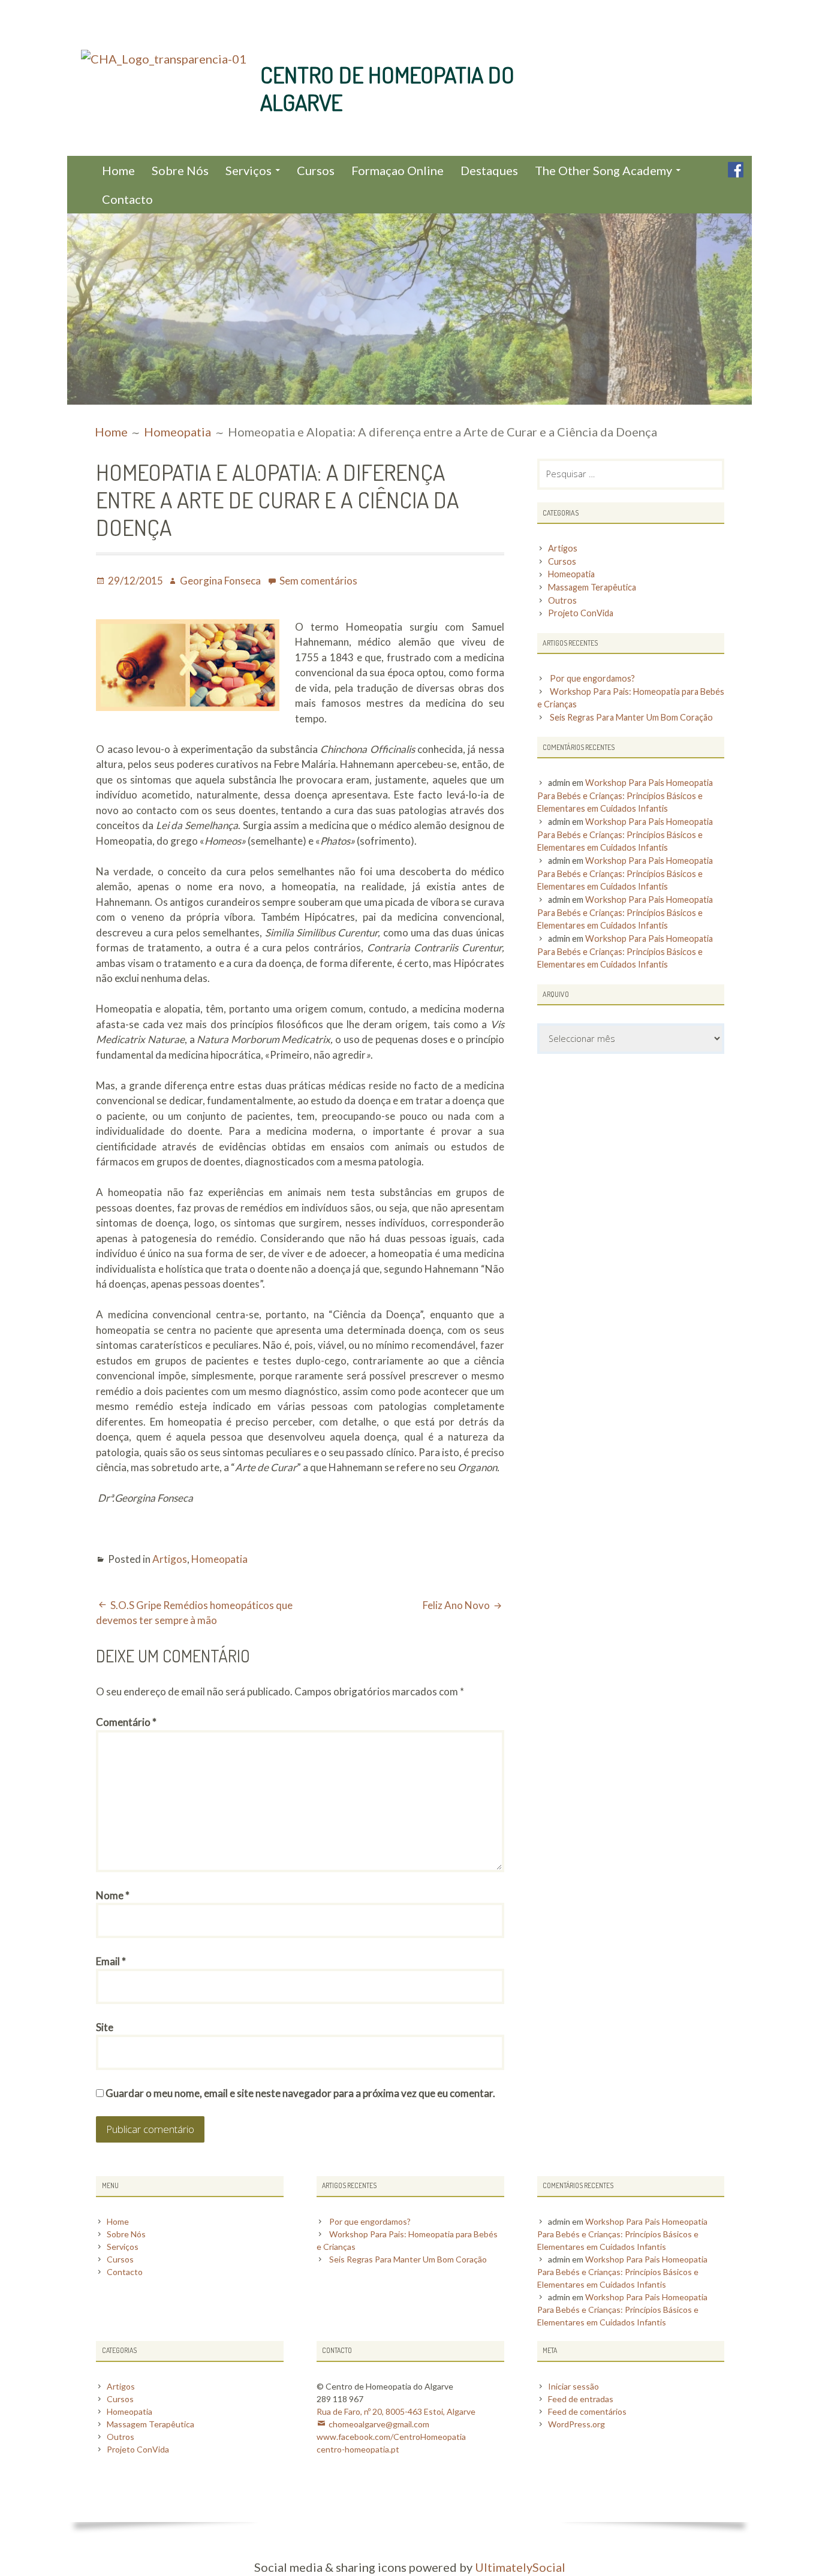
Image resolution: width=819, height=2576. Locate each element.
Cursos (316, 170)
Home (118, 170)
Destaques (489, 170)
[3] (100, 394)
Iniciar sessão (573, 2386)
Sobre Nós (180, 170)
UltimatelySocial (520, 2567)
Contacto (127, 199)
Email (111, 1961)
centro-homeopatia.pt (358, 2449)
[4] (112, 394)
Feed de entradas (581, 2399)
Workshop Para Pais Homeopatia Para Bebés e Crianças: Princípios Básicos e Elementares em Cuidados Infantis (625, 796)
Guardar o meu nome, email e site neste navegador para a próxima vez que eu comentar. (300, 2093)
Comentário (126, 1722)
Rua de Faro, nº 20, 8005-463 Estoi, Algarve (396, 2411)
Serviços (249, 170)
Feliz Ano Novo (456, 1605)
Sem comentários (318, 581)
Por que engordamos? (592, 678)
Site (105, 2027)
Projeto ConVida (581, 613)
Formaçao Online (398, 170)
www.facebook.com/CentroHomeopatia (391, 2437)
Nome (113, 1895)
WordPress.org (576, 2424)
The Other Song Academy (603, 170)
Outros (562, 600)
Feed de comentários (587, 2411)
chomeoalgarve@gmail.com (379, 2424)
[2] (89, 394)
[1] (77, 394)
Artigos (170, 1559)
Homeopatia (219, 1559)
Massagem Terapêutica (592, 587)
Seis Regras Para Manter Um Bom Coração (631, 717)
